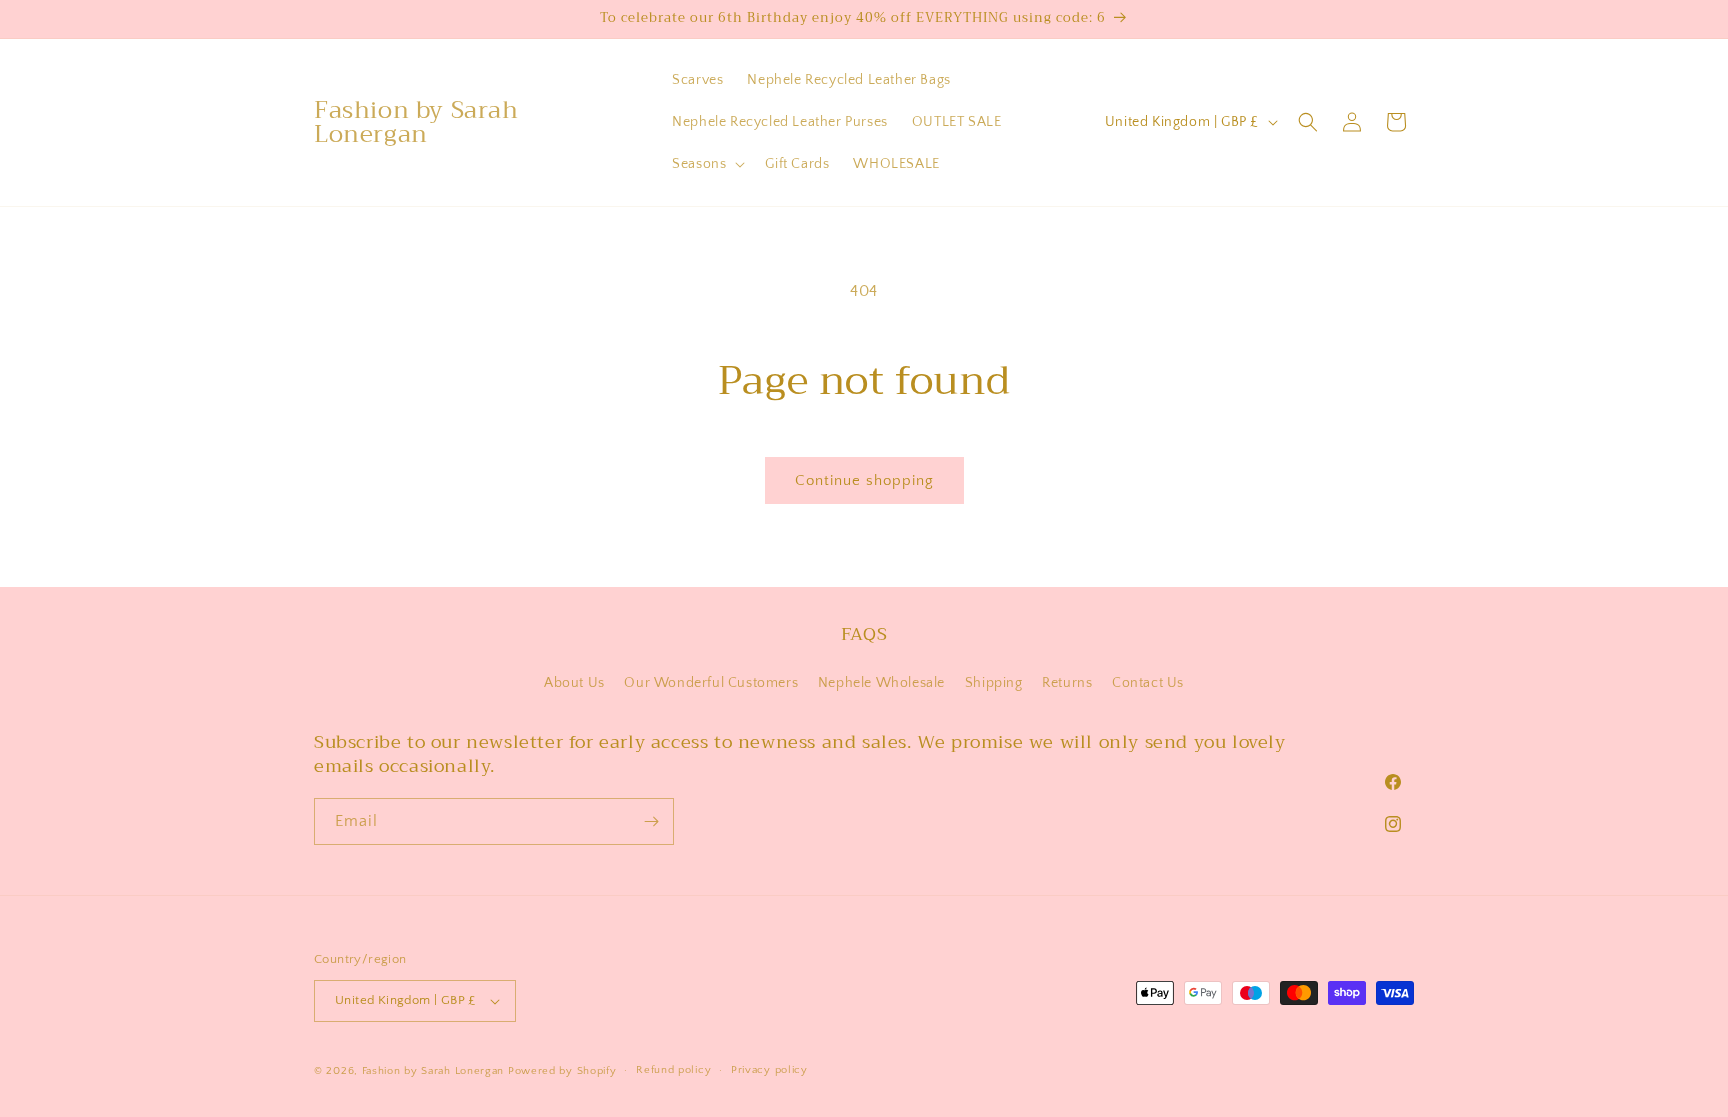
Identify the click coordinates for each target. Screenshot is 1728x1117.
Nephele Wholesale (881, 683)
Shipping (994, 683)
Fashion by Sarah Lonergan (433, 1071)
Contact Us (1148, 683)
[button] (706, 164)
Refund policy (673, 1070)
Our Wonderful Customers (711, 683)
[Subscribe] (651, 821)
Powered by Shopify (562, 1071)
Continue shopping (864, 480)
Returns (1067, 683)
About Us (574, 683)
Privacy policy (769, 1070)
